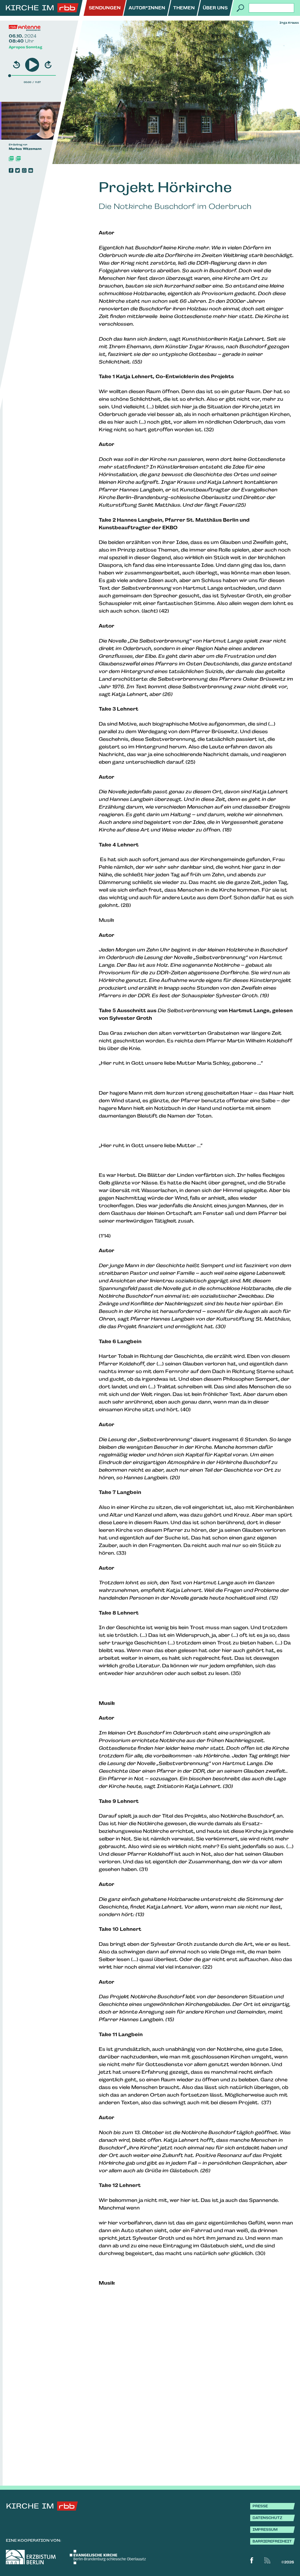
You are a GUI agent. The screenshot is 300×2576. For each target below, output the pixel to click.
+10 (48, 65)
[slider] (10, 75)
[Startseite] (42, 8)
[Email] (31, 170)
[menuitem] (105, 8)
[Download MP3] (18, 159)
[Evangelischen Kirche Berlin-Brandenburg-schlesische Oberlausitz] (108, 2557)
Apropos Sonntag (25, 47)
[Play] (32, 65)
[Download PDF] (11, 159)
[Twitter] (18, 170)
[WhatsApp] (24, 170)
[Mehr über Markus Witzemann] (42, 121)
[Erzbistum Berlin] (31, 2557)
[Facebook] (11, 170)
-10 (17, 65)
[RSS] (267, 2560)
